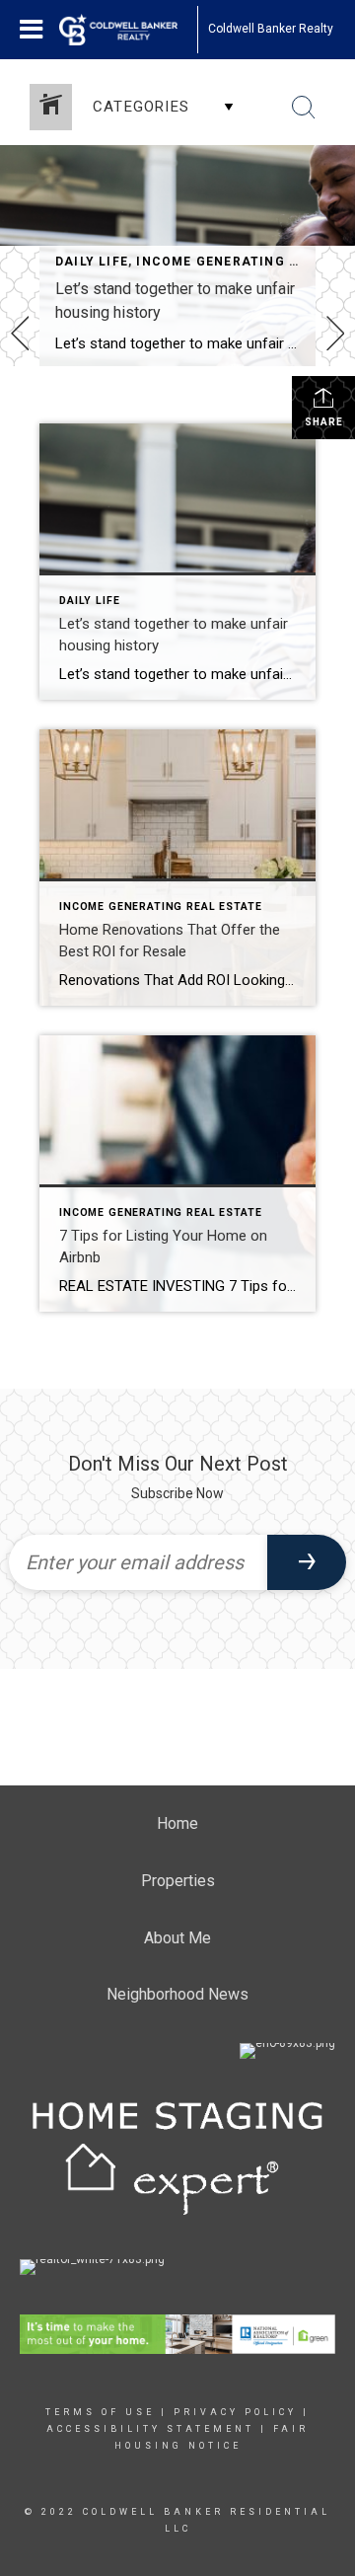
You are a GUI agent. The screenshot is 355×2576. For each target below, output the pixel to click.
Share (324, 422)
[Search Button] (304, 108)
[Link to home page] (128, 30)
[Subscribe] (307, 1562)
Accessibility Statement (150, 2429)
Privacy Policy (235, 2412)
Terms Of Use (100, 2412)
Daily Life (92, 262)
